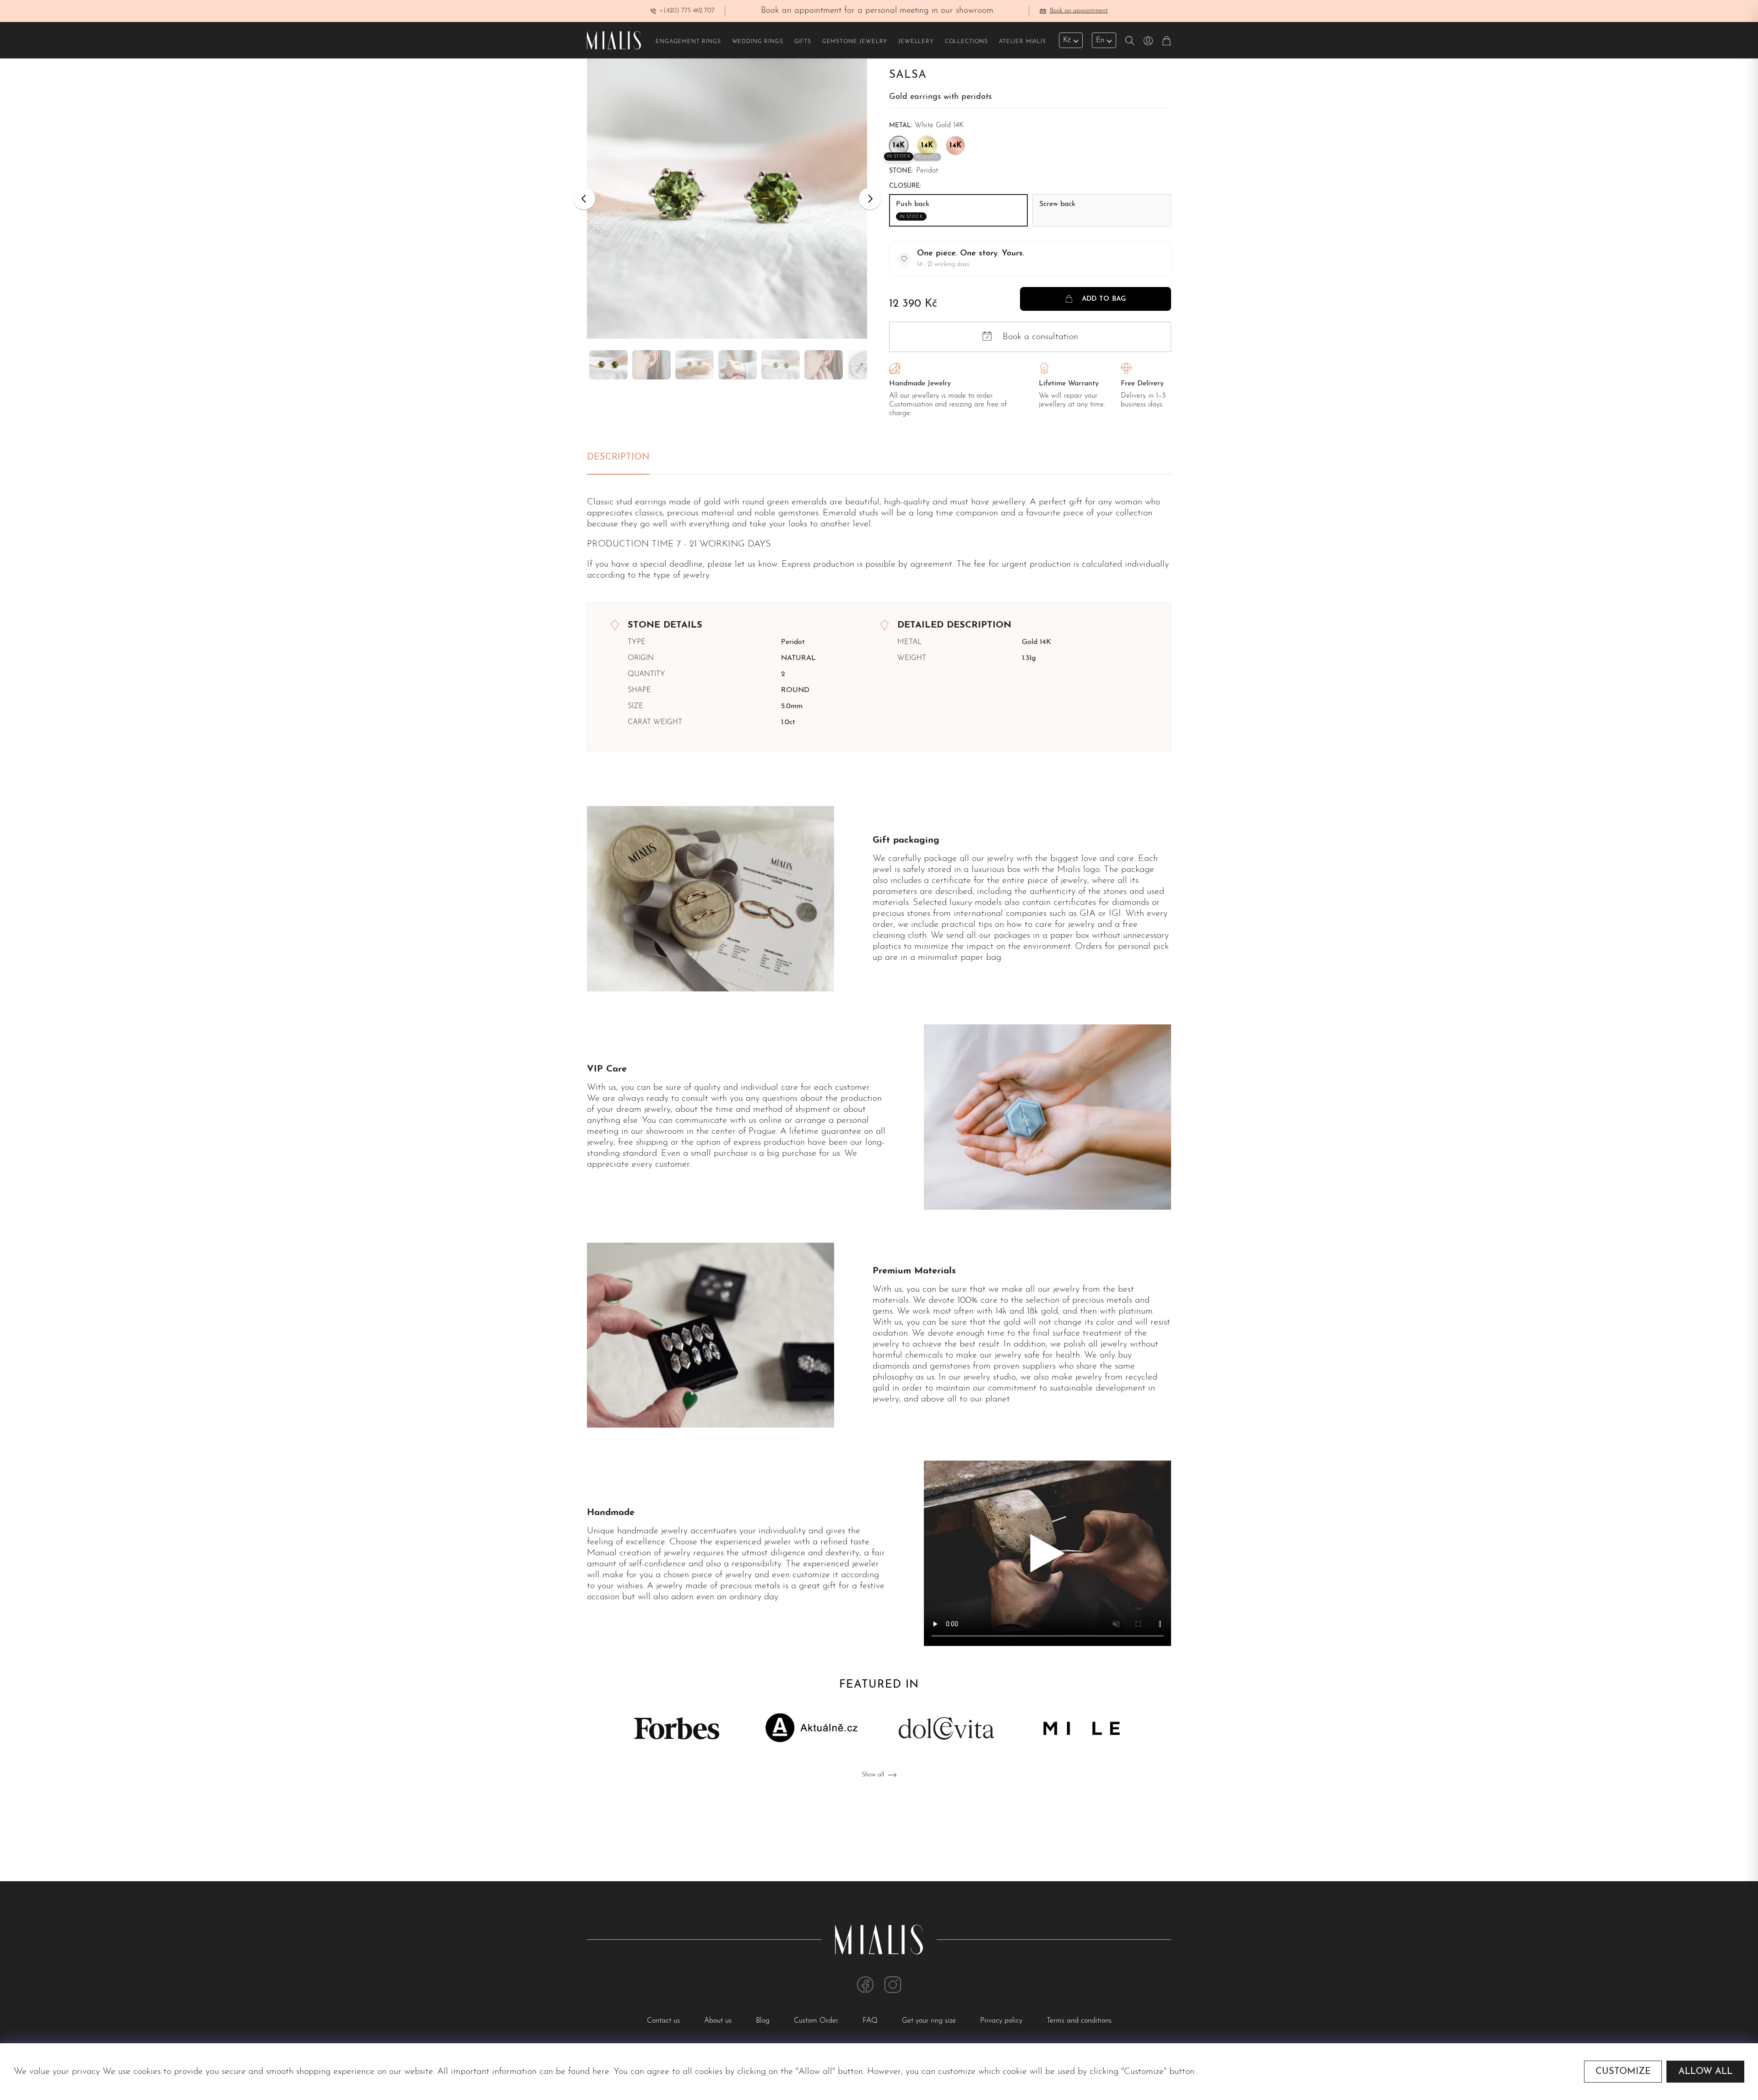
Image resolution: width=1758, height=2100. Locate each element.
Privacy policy (1002, 2021)
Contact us (665, 2021)
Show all (873, 1775)
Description (618, 457)
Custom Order (817, 2021)
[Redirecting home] (614, 40)
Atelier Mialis (1023, 42)
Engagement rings (688, 42)
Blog (764, 2021)
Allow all (1705, 2072)
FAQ (871, 2021)
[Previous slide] (584, 199)
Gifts (803, 42)
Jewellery (916, 42)
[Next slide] (870, 199)
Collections (966, 42)
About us (719, 2021)
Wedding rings (758, 42)
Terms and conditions (1079, 2021)
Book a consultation (1040, 337)
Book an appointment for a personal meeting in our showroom (891, 11)
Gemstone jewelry (855, 42)
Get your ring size (930, 2021)
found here (589, 2072)
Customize (1623, 2072)
